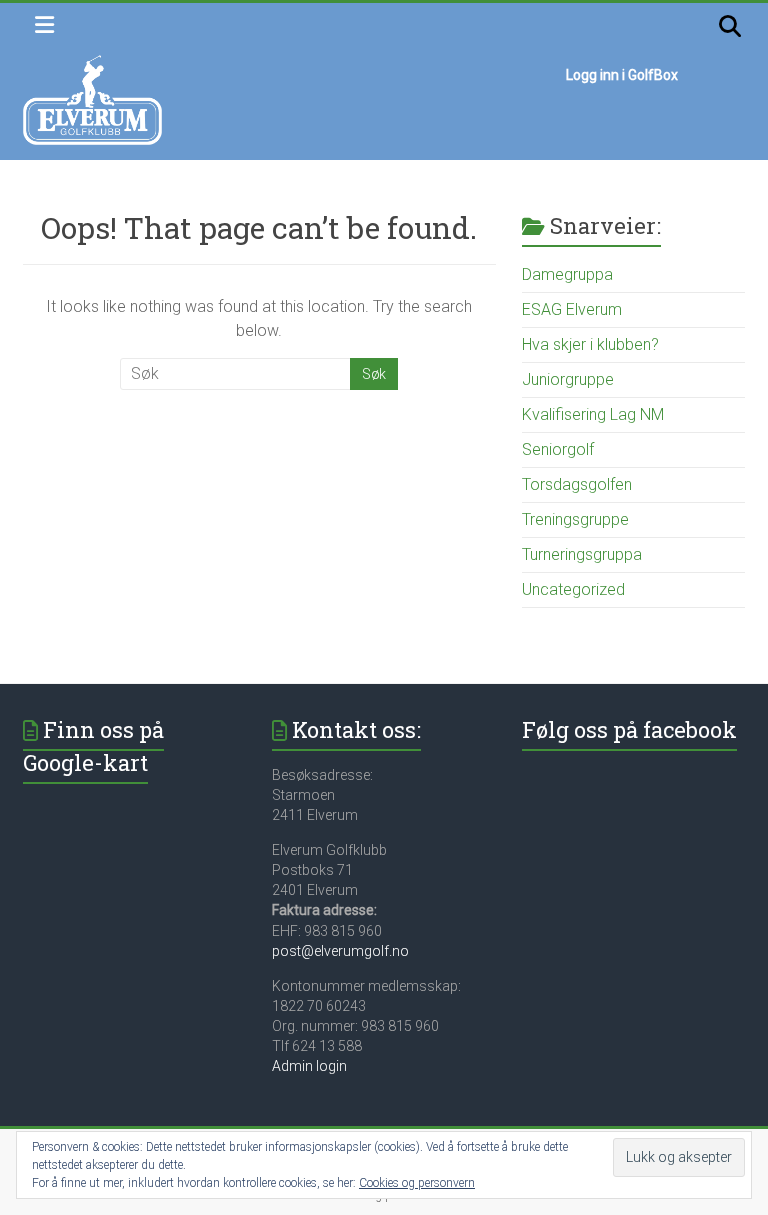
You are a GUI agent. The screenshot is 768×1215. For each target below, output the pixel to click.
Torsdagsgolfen (577, 484)
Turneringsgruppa (582, 554)
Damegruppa (567, 274)
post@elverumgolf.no (340, 951)
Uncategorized (573, 589)
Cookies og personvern (417, 1183)
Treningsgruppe (575, 519)
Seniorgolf (558, 449)
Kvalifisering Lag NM (593, 414)
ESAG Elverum (572, 309)
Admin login (309, 1066)
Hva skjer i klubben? (590, 344)
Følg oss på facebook (629, 729)
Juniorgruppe (568, 379)
